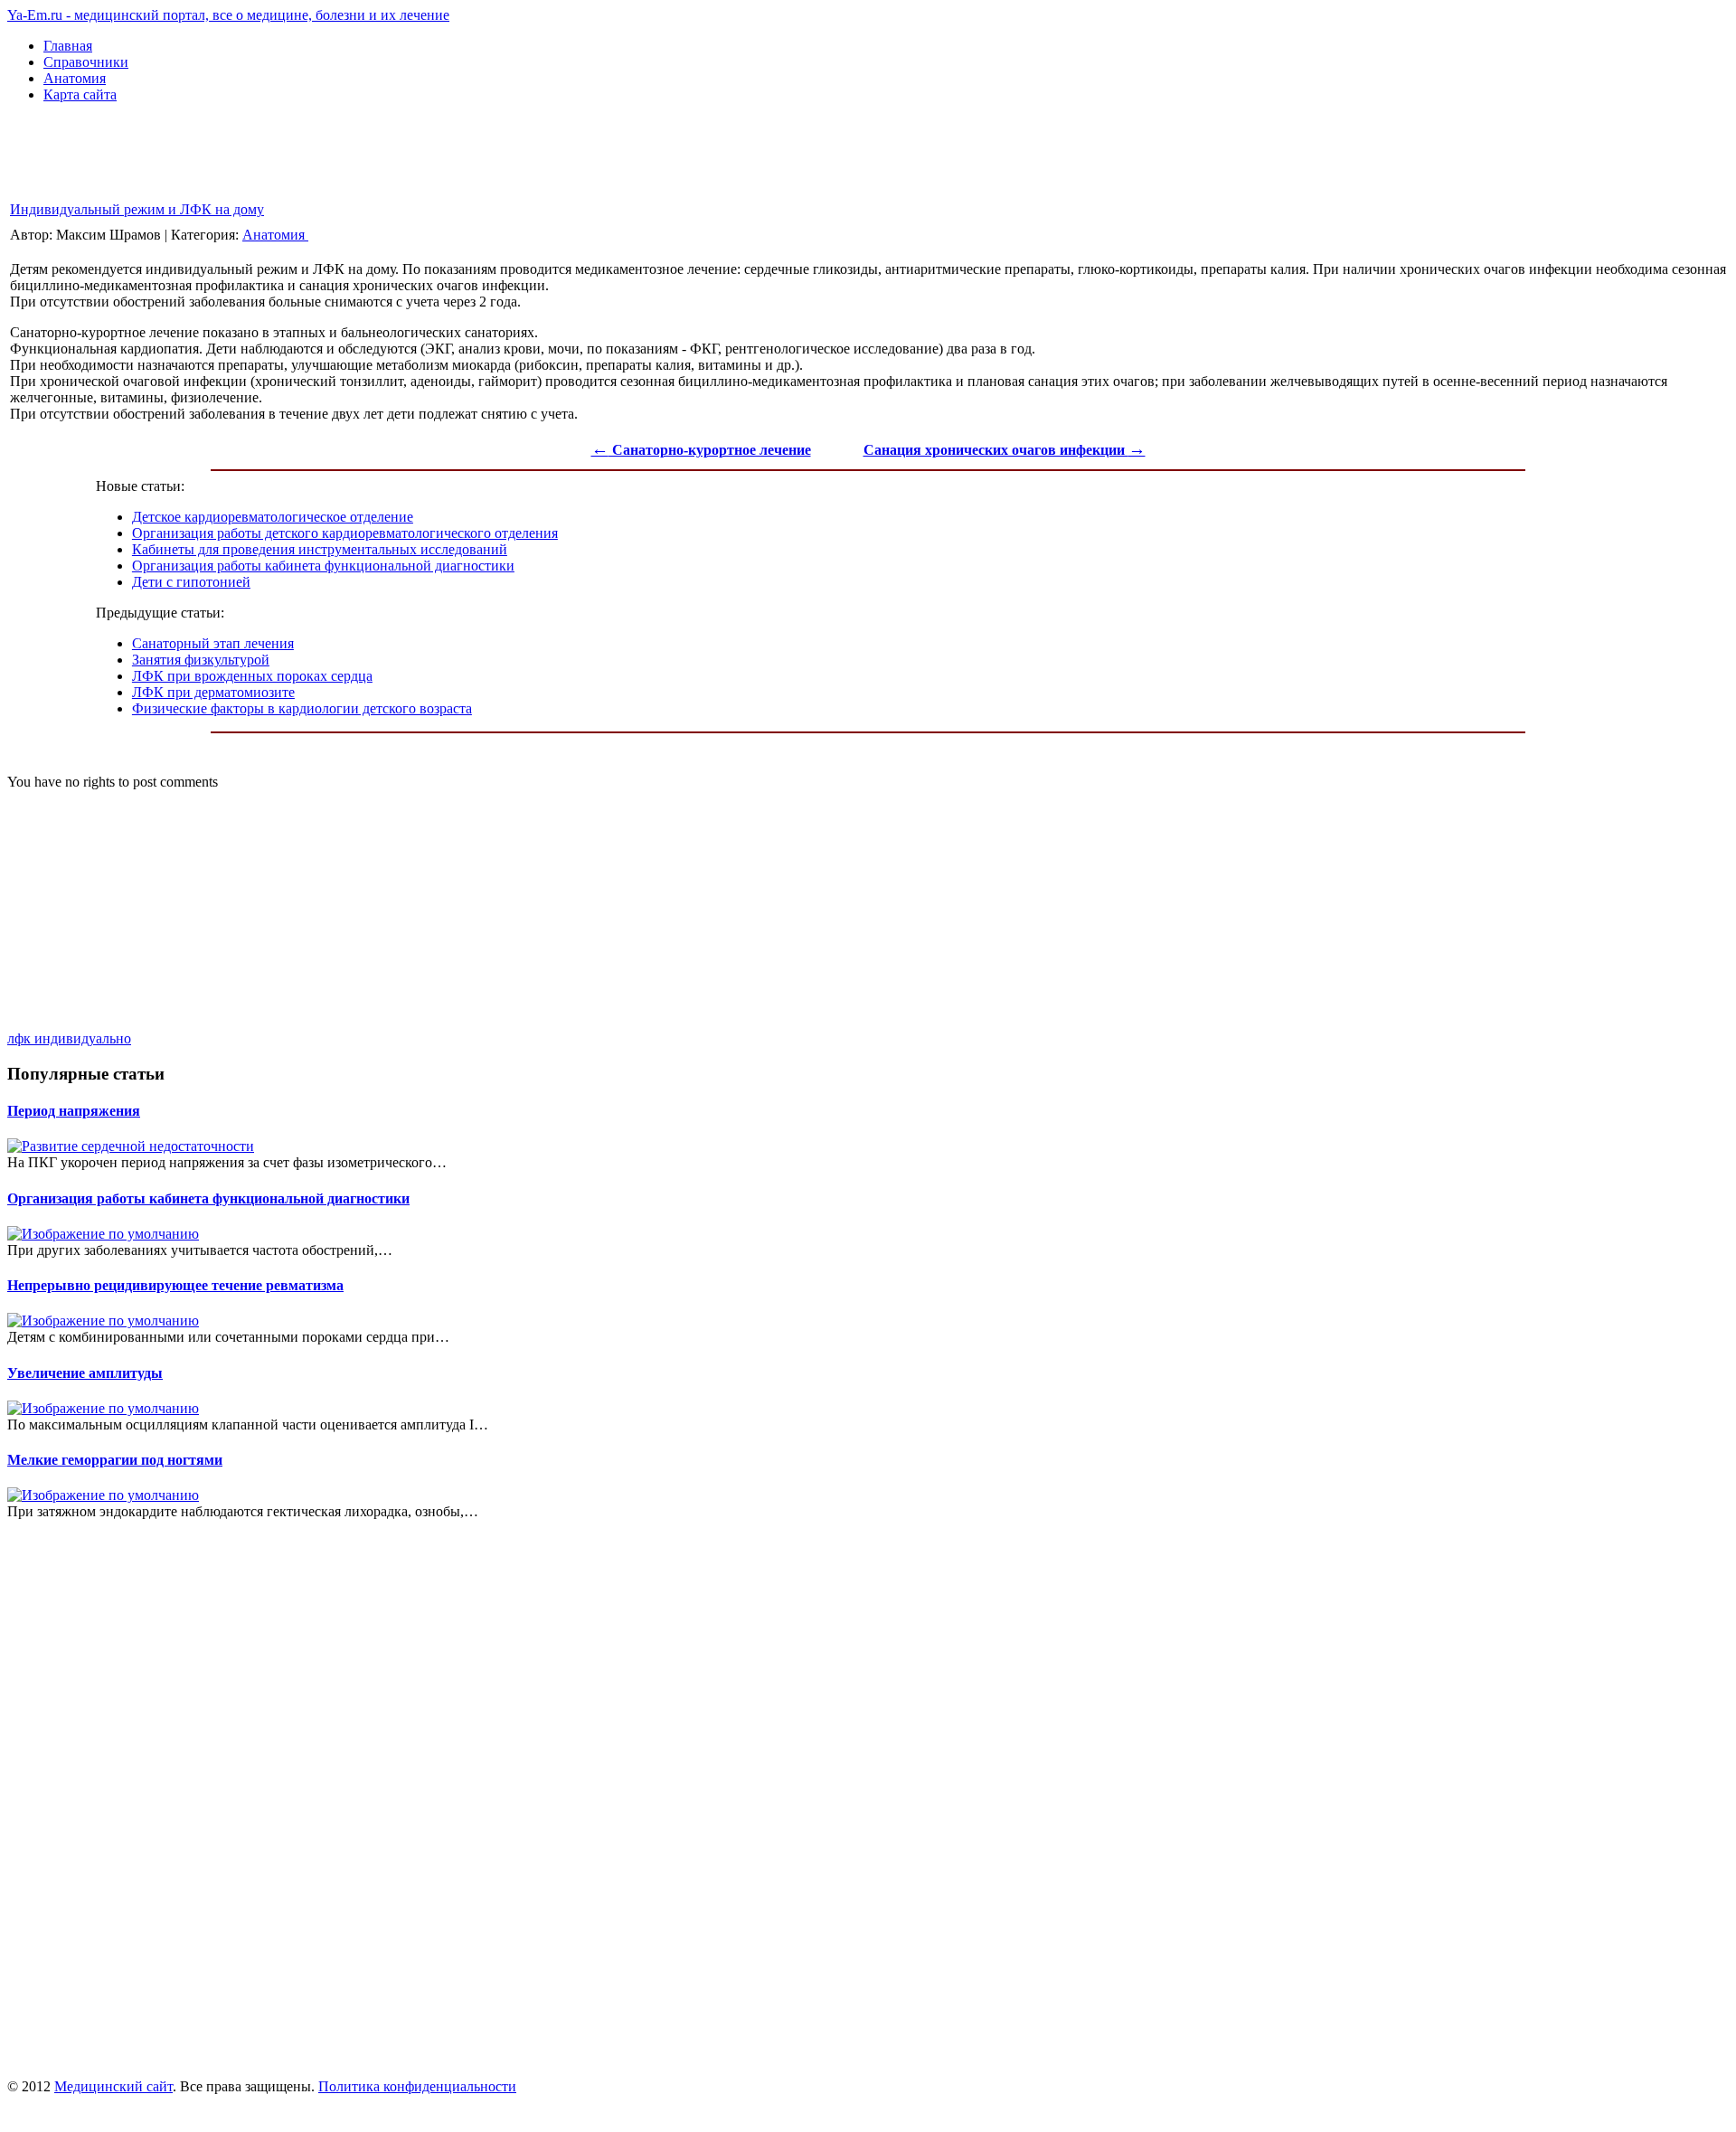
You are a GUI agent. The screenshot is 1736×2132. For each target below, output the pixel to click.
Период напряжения (74, 1111)
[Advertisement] (336, 158)
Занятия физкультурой (201, 660)
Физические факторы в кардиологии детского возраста (302, 708)
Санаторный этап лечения (213, 643)
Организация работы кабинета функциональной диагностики (323, 566)
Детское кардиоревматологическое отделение (273, 517)
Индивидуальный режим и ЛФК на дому (137, 209)
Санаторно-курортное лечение (701, 450)
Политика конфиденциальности (417, 2086)
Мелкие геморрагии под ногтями (115, 1460)
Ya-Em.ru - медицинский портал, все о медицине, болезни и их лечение (228, 15)
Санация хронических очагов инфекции (1005, 450)
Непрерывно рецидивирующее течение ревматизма (175, 1285)
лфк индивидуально (69, 1038)
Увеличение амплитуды (85, 1373)
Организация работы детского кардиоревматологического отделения (345, 533)
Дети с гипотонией (191, 582)
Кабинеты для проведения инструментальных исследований (320, 549)
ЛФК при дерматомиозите (213, 692)
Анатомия (275, 235)
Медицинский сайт (113, 2086)
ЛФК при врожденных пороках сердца (252, 676)
